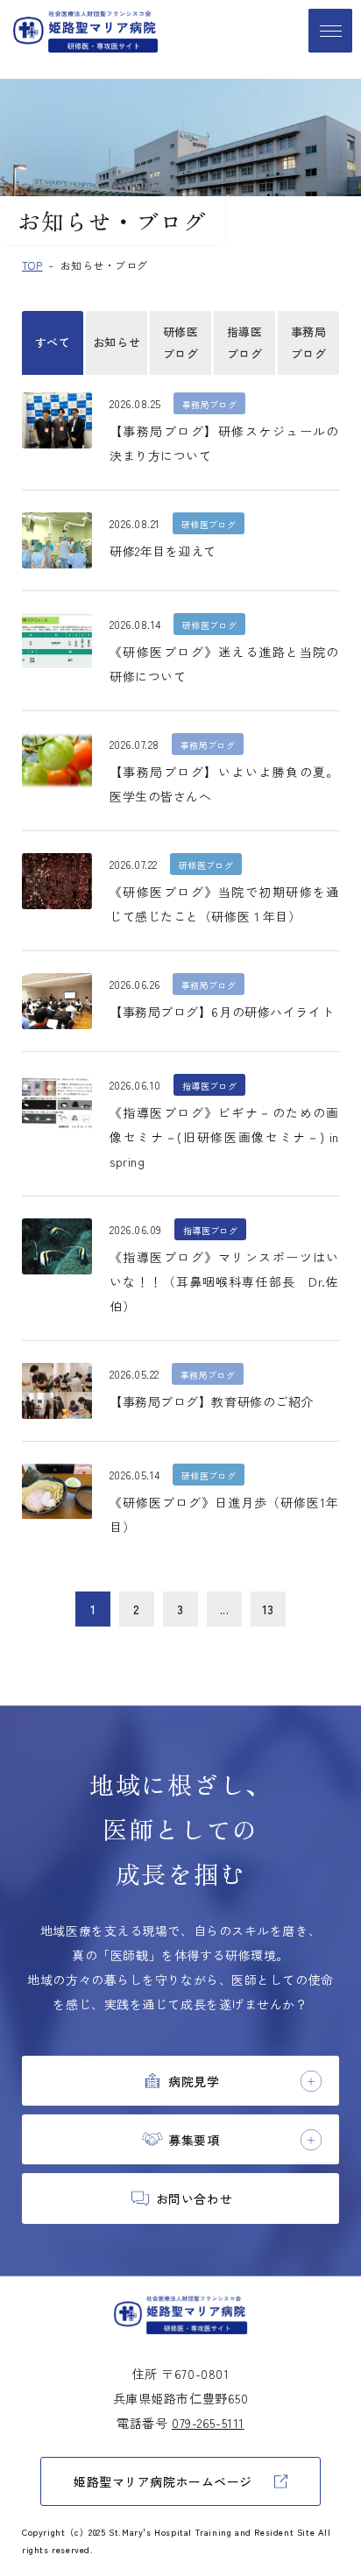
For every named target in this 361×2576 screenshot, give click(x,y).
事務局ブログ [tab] (309, 342)
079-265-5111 (208, 2423)
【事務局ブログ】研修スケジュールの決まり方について (224, 443)
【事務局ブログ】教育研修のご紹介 (212, 1401)
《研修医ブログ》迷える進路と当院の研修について (224, 664)
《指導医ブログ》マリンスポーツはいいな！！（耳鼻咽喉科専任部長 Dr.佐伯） (224, 1281)
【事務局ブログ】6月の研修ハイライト (222, 1012)
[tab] (180, 2081)
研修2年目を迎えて (163, 551)
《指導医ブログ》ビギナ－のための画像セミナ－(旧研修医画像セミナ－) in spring (224, 1137)
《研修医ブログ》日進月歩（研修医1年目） (224, 1514)
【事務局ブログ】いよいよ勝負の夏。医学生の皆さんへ (224, 784)
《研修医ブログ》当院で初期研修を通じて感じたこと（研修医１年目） (224, 904)
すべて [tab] (53, 342)
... (225, 1609)
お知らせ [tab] (117, 342)
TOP (32, 265)
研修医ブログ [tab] (181, 342)
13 (268, 1609)
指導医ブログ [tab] (245, 342)
